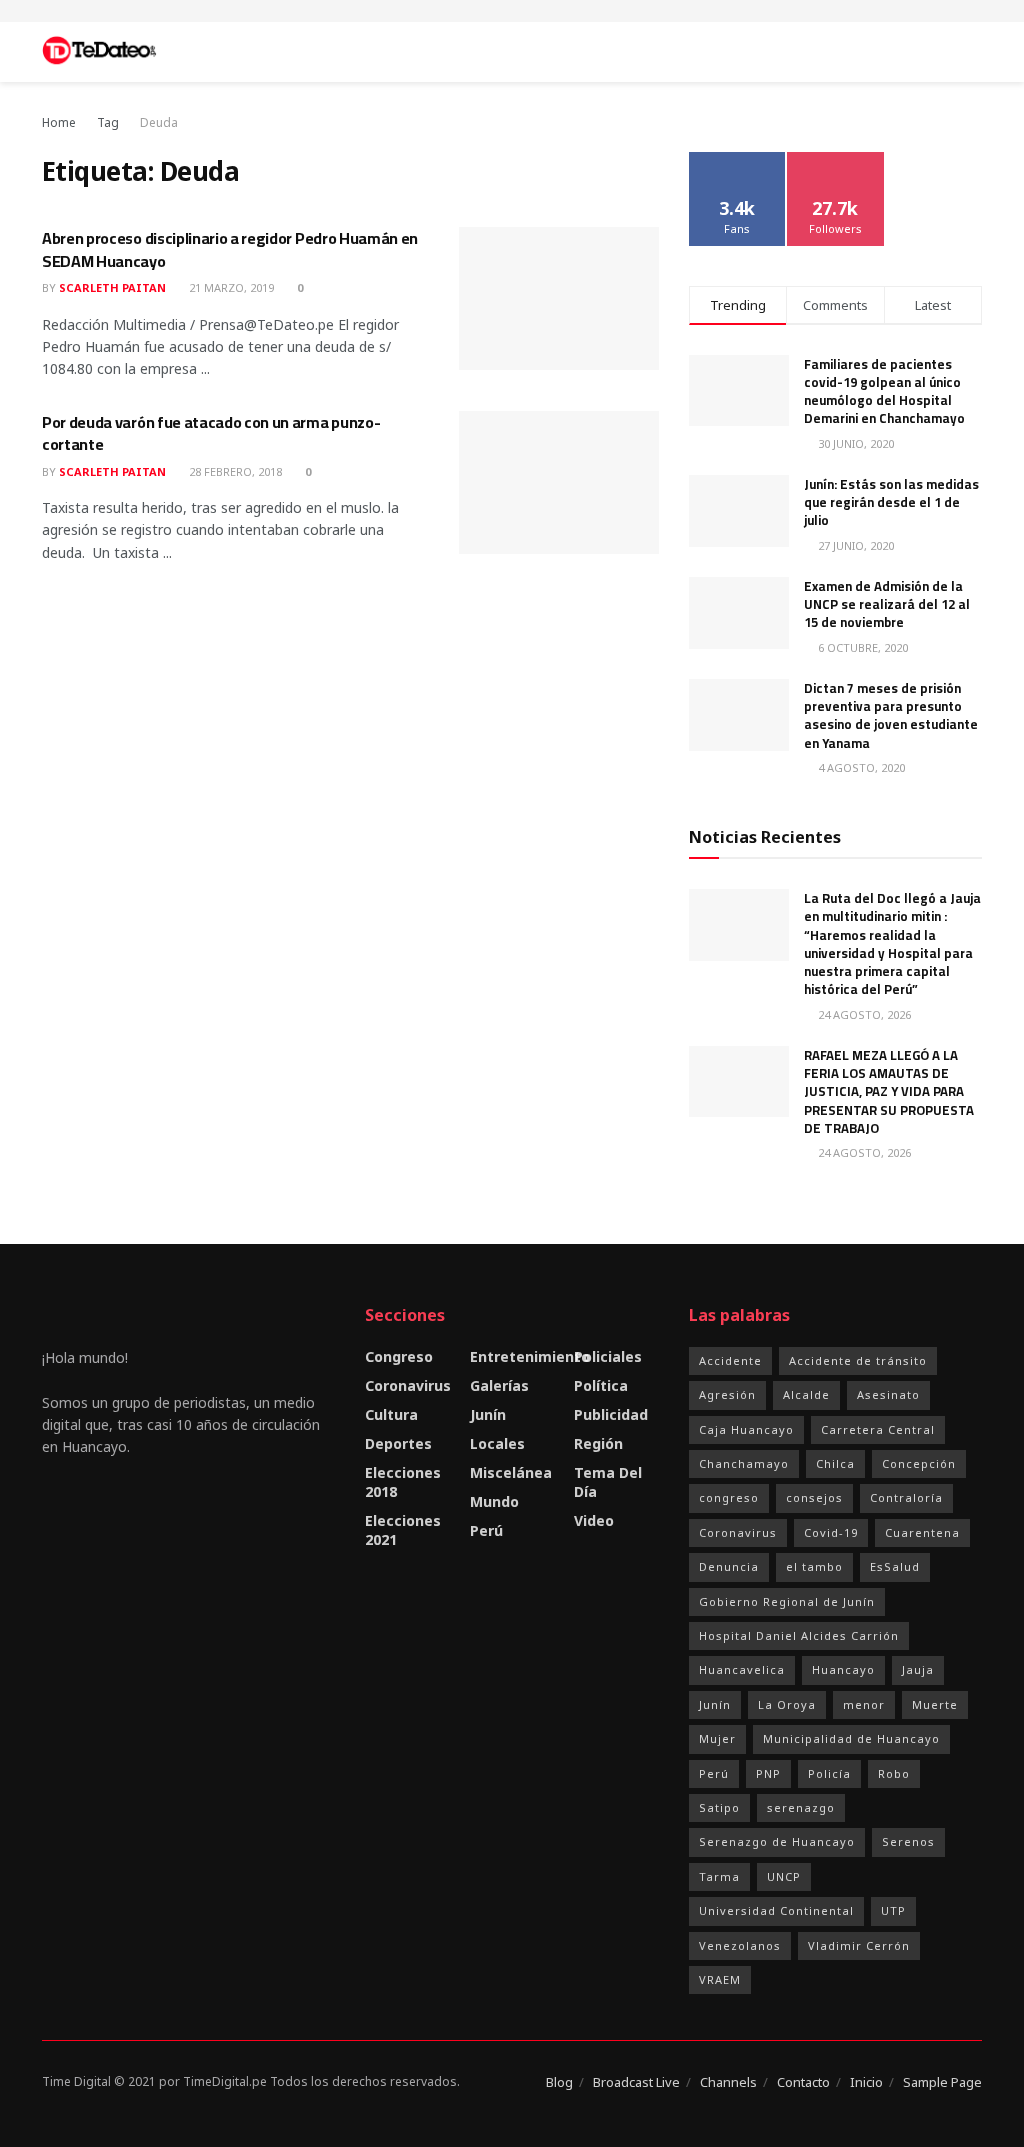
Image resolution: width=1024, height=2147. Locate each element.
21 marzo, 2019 (230, 287)
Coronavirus (408, 1385)
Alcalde (806, 1394)
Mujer (717, 1738)
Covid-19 (831, 1532)
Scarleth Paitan (112, 287)
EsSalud (895, 1566)
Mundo (494, 1501)
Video (594, 1520)
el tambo (814, 1566)
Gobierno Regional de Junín (787, 1601)
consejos (814, 1497)
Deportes (398, 1443)
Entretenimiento (530, 1356)
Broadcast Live (636, 2082)
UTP (893, 1910)
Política (601, 1385)
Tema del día (608, 1482)
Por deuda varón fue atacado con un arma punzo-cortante (211, 433)
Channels (728, 2082)
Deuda (159, 122)
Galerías (499, 1385)
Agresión (727, 1394)
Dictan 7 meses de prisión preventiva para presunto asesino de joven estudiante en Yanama (891, 715)
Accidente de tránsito (858, 1360)
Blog (559, 2082)
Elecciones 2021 (403, 1530)
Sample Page (942, 2082)
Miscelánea (511, 1472)
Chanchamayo (744, 1463)
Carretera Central (878, 1429)
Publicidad (611, 1414)
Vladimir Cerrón (859, 1945)
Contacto (803, 2082)
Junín (488, 1414)
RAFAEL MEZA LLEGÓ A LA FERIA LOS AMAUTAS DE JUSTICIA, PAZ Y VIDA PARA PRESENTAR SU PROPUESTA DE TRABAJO (889, 1091)
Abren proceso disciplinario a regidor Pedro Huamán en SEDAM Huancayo (230, 249)
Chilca (835, 1463)
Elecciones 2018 (403, 1482)
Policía (829, 1773)
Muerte (935, 1704)
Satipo (719, 1807)
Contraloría (906, 1497)
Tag (108, 122)
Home (59, 122)
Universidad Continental (776, 1910)
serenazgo (801, 1807)
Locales (497, 1443)
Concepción (919, 1463)
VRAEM (720, 1979)
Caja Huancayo (746, 1429)
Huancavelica (742, 1669)
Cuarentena (922, 1532)
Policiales (608, 1356)
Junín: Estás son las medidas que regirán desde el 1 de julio (891, 502)
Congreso (399, 1356)
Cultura (391, 1414)
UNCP (784, 1876)
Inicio (866, 2082)
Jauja (918, 1669)
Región (598, 1443)
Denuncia (729, 1566)
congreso (729, 1497)
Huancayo (843, 1669)
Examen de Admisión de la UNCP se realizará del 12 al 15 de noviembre (887, 604)
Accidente (730, 1360)
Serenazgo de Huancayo (777, 1841)
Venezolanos (740, 1945)
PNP (768, 1773)
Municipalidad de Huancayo (851, 1738)
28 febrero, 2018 (234, 471)
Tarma (719, 1876)
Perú (486, 1530)
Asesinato (888, 1394)
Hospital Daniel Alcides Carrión (799, 1635)
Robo (894, 1773)
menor (864, 1704)
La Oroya (787, 1704)
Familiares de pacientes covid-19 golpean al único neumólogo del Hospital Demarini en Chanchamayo (884, 391)
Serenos (908, 1841)
